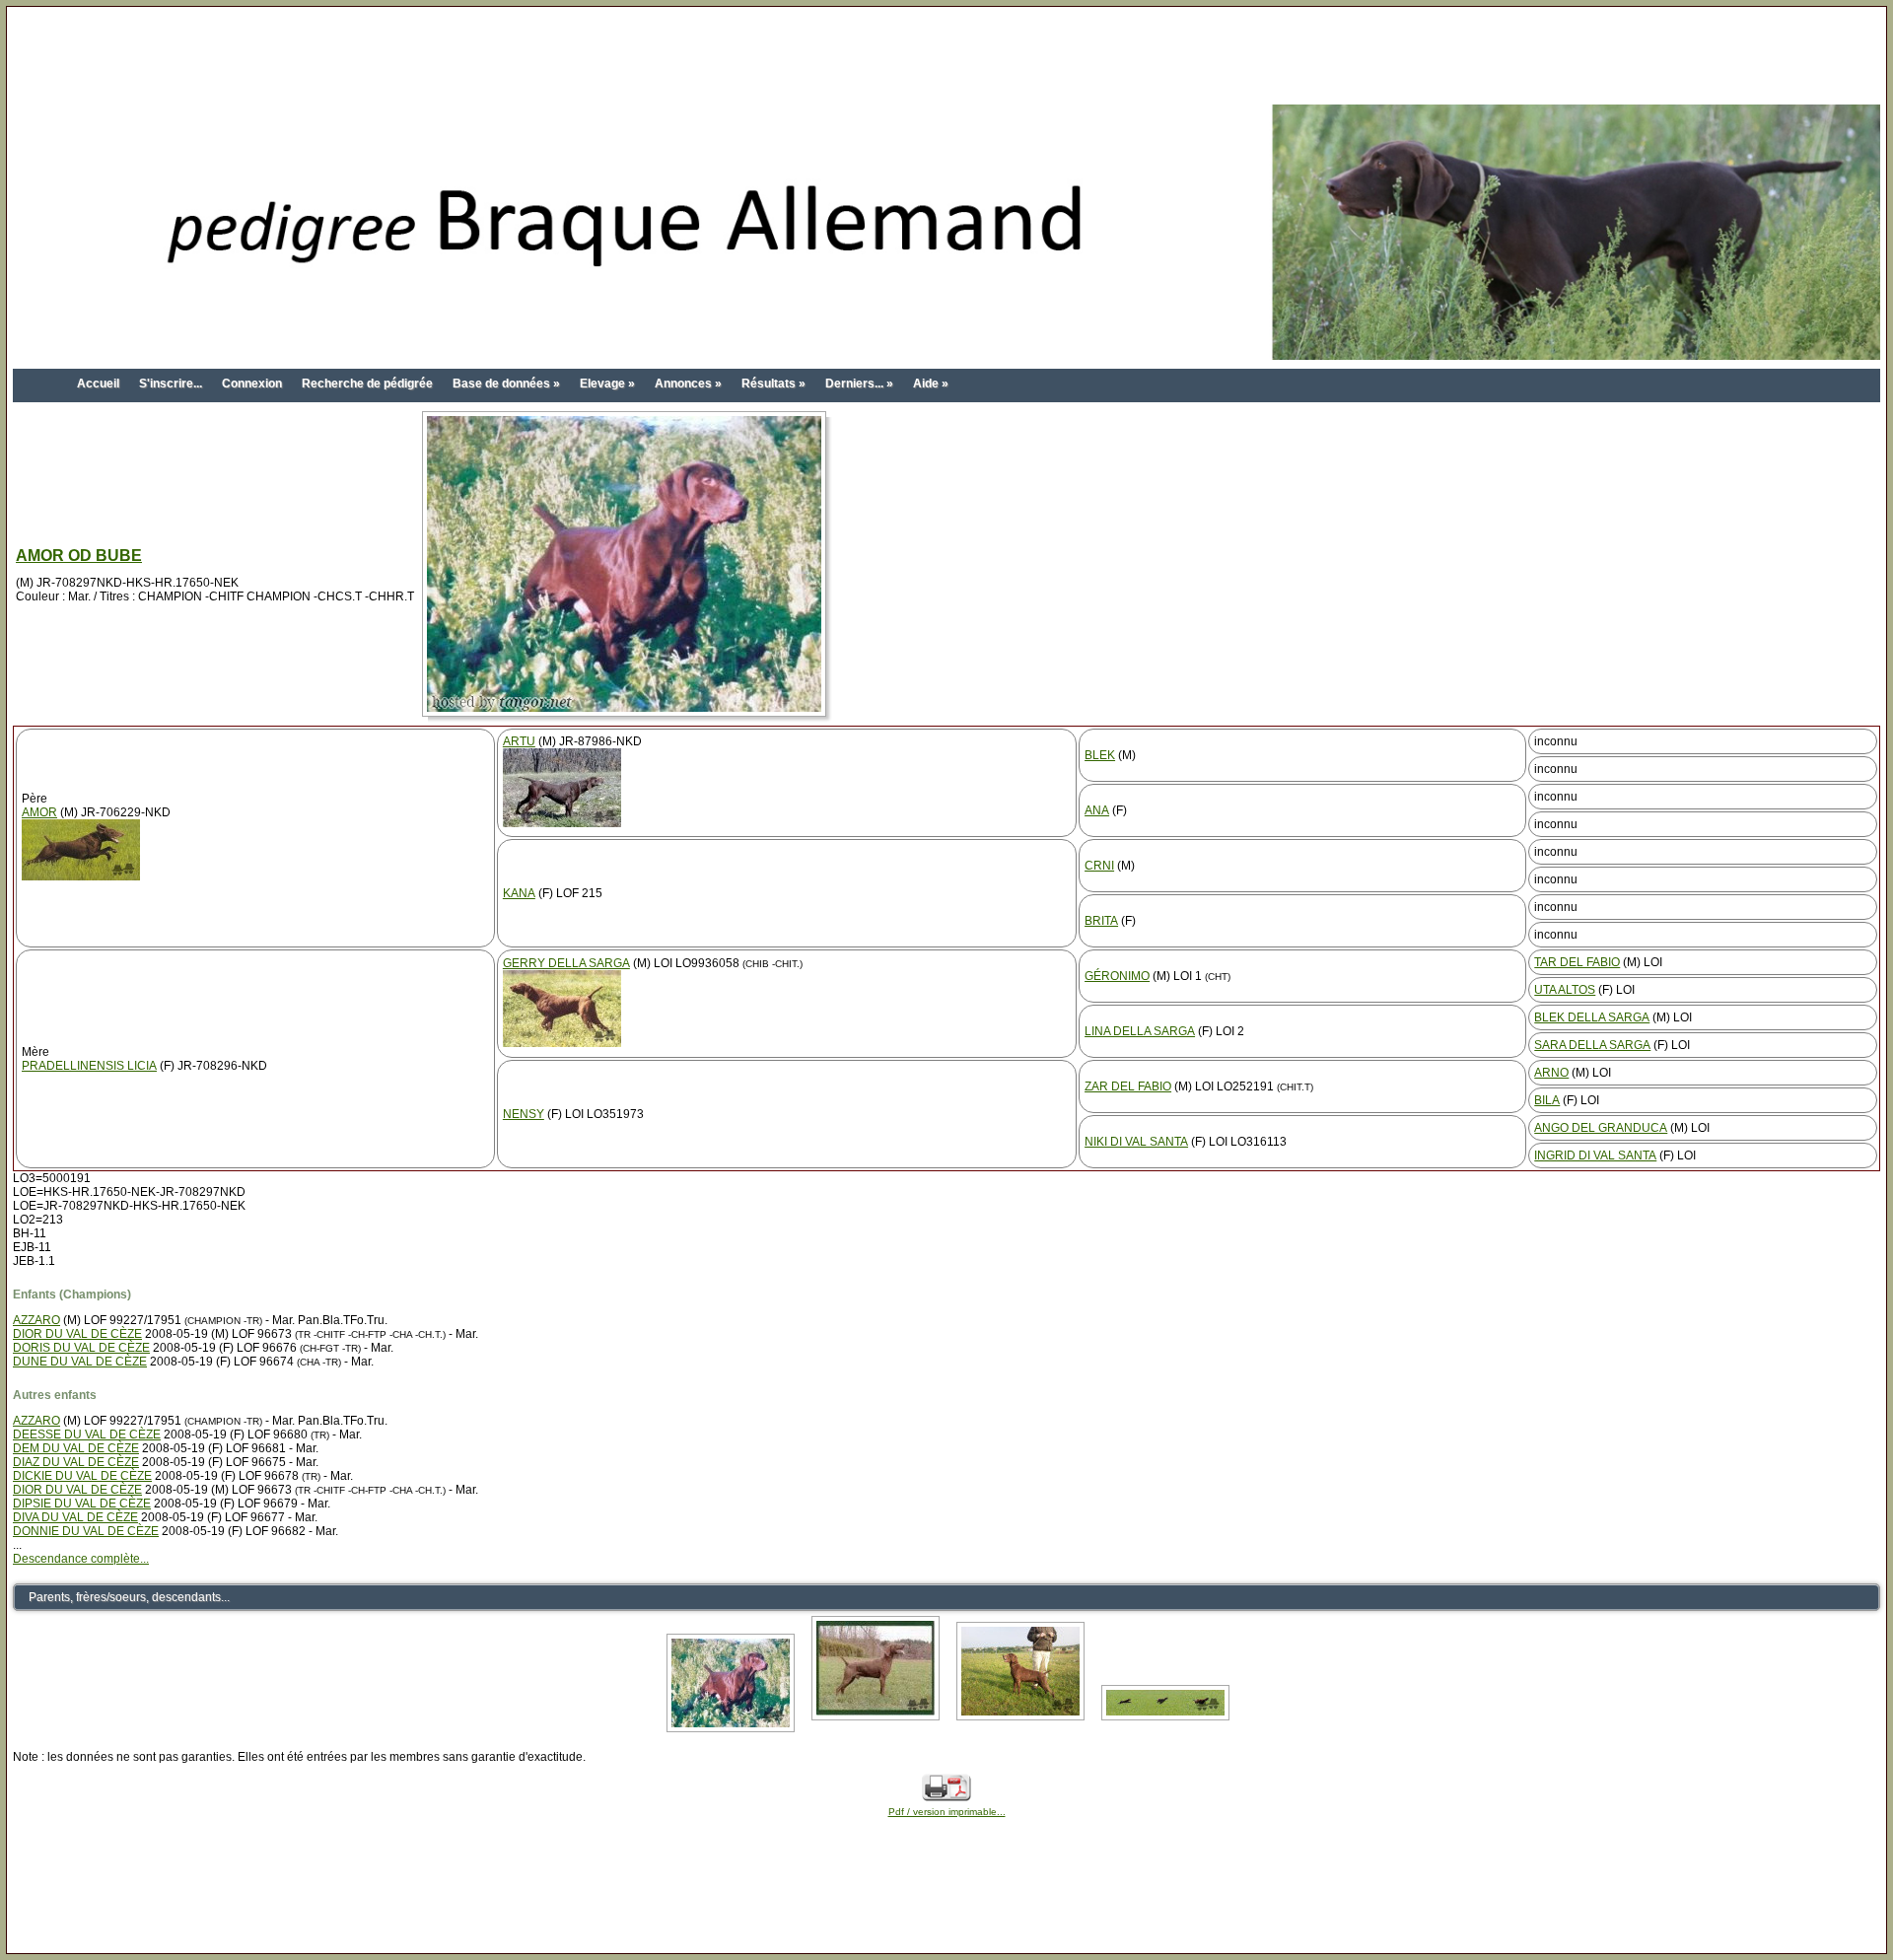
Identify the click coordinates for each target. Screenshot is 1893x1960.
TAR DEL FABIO (1577, 962)
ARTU (519, 741)
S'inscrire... (171, 384)
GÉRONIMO (1117, 976)
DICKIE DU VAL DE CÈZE (82, 1476)
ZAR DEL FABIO (1128, 1086)
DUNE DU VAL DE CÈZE (80, 1362)
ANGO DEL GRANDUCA (1601, 1128)
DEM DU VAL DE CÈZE (76, 1448)
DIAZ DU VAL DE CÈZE (76, 1462)
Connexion (252, 384)
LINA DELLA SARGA (1140, 1031)
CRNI (1099, 866)
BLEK (1100, 755)
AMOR (39, 812)
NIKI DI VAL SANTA (1136, 1142)
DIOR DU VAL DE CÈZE (77, 1334)
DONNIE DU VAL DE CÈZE (86, 1531)
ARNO (1551, 1073)
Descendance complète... (81, 1559)
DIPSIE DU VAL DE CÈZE (82, 1504)
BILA (1547, 1100)
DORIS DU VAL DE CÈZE (81, 1348)
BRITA (1101, 921)
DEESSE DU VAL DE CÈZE (87, 1435)
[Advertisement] (946, 57)
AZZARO (36, 1320)
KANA (519, 893)
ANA (1097, 810)
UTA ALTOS (1565, 990)
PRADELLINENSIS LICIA (89, 1066)
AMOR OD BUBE (79, 556)
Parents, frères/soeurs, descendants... (129, 1597)
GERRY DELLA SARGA (566, 963)
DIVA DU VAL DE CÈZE (75, 1517)
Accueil (98, 384)
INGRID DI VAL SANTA (1595, 1155)
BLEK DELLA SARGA (1592, 1017)
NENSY (524, 1114)
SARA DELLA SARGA (1592, 1045)
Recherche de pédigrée (367, 384)
